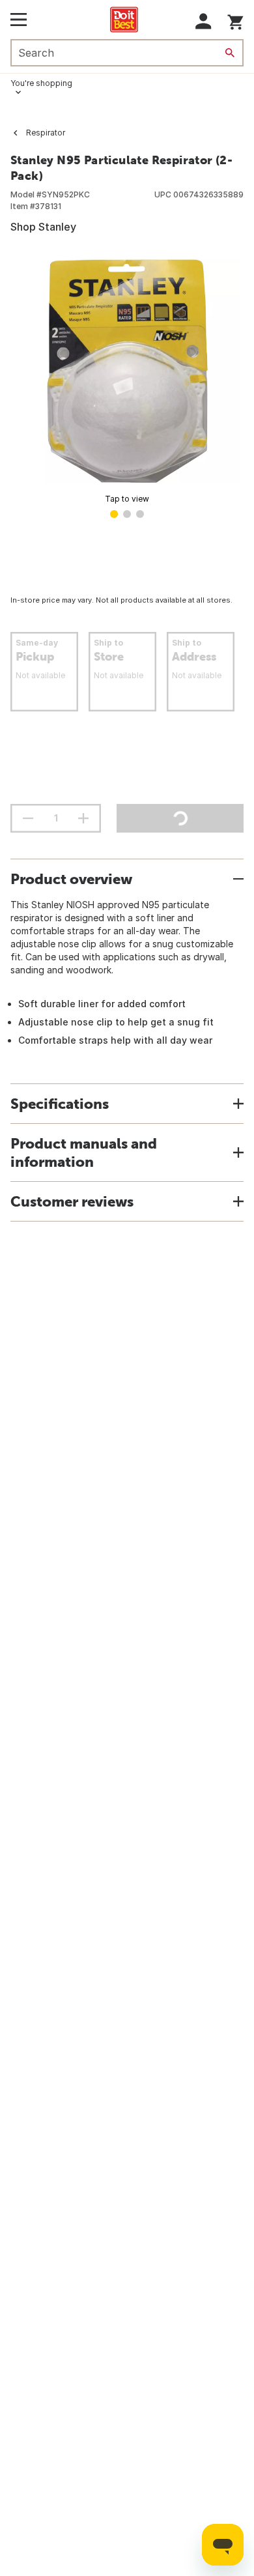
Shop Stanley (43, 227)
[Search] (230, 53)
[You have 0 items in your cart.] (235, 20)
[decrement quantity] (28, 818)
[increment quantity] (83, 818)
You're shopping (41, 83)
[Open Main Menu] (19, 20)
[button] (204, 21)
